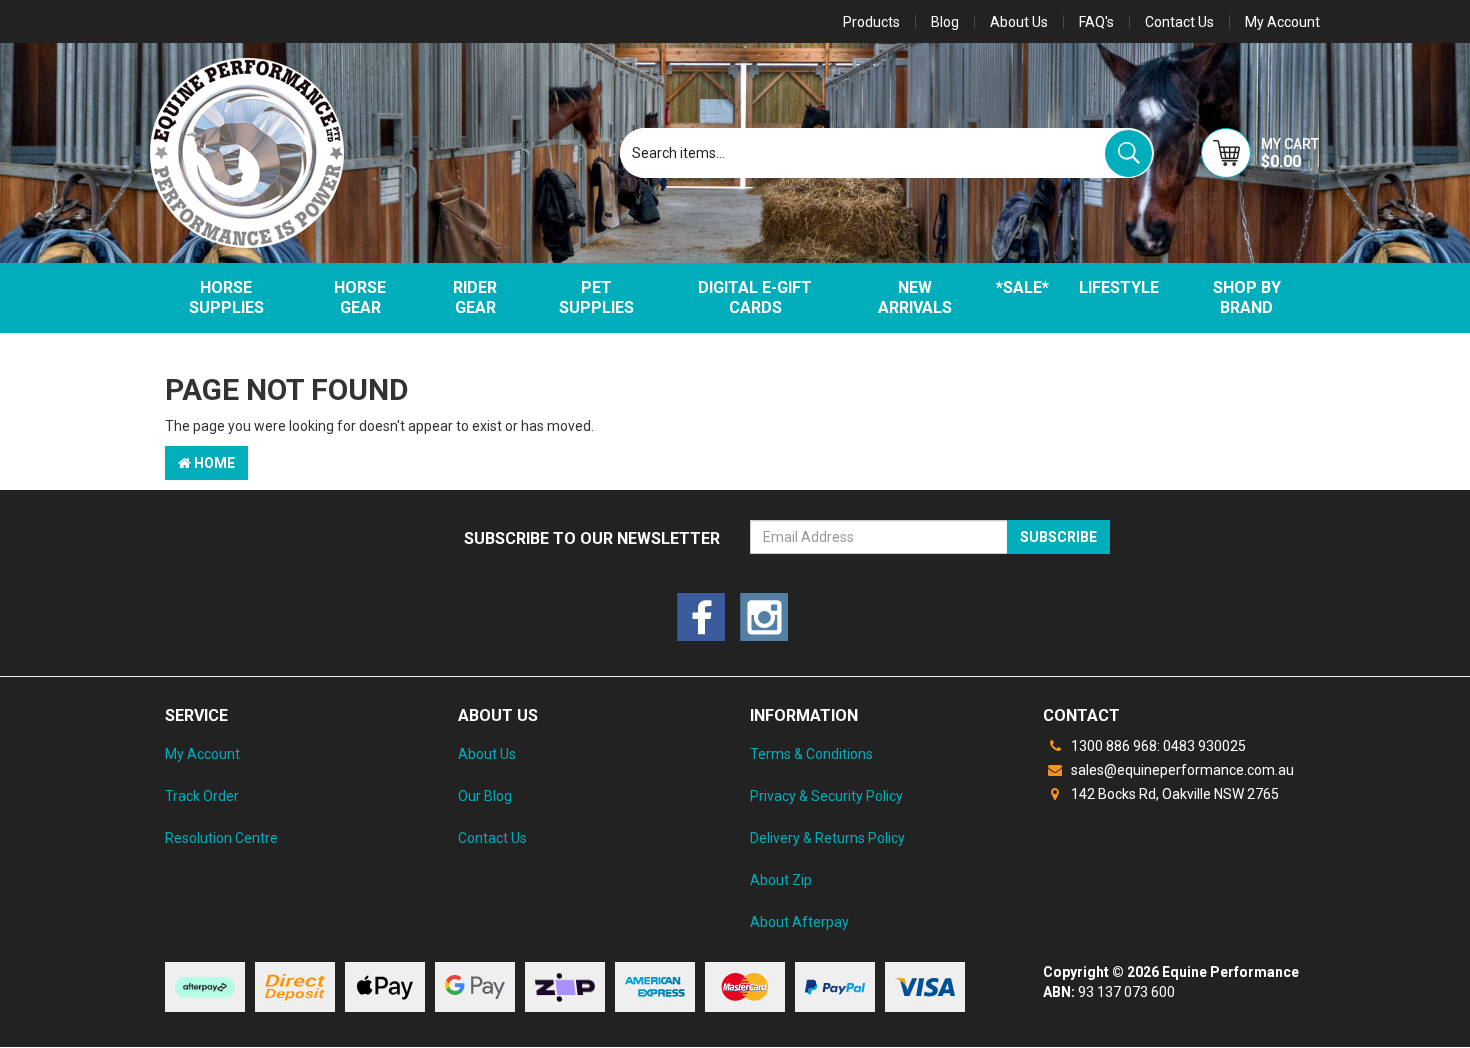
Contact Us (1179, 22)
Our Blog (485, 796)
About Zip (781, 880)
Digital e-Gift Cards (755, 297)
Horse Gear (360, 297)
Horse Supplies (226, 297)
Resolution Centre (221, 838)
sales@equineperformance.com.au (1181, 770)
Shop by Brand (1247, 297)
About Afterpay (799, 922)
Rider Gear (475, 297)
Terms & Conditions (811, 754)
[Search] (1128, 153)
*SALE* (1022, 287)
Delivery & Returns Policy (827, 838)
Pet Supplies (596, 297)
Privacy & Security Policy (826, 796)
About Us (1019, 22)
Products (871, 22)
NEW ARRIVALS (915, 297)
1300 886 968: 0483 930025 (1157, 746)
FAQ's (1096, 22)
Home (213, 463)
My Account (202, 754)
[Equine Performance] (247, 153)
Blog (945, 22)
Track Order (202, 796)
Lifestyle (1119, 287)
